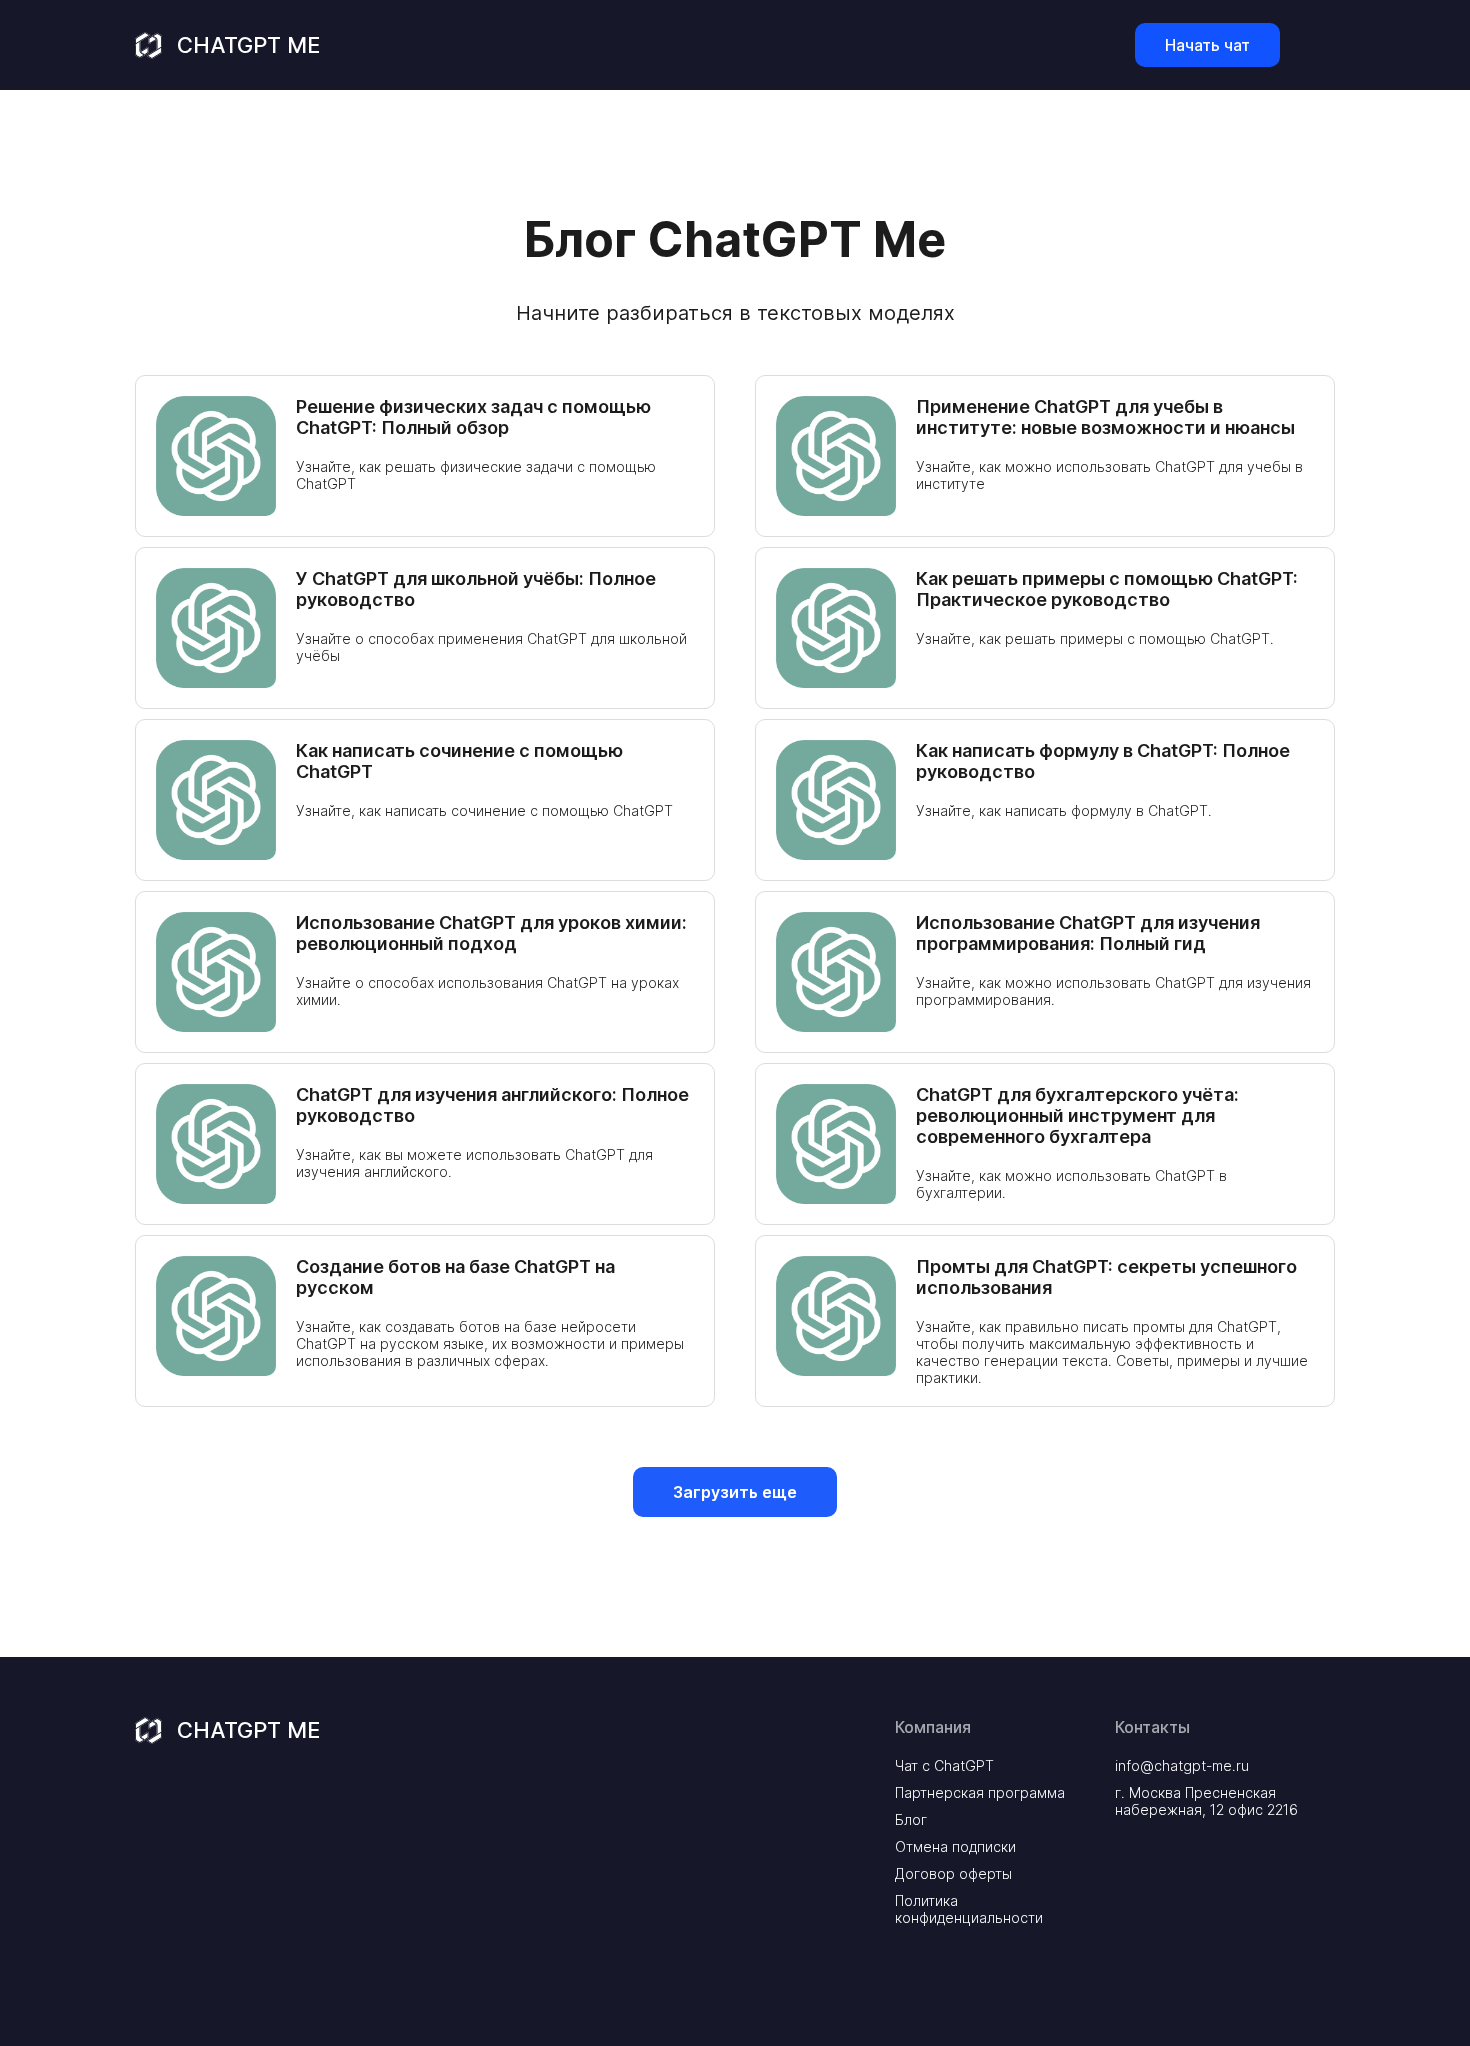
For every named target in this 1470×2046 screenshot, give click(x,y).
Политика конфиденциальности (969, 1909)
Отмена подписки (955, 1846)
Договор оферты (953, 1873)
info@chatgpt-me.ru (1182, 1765)
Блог (911, 1819)
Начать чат (1207, 45)
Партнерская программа (980, 1792)
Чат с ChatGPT (944, 1765)
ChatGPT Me (248, 45)
